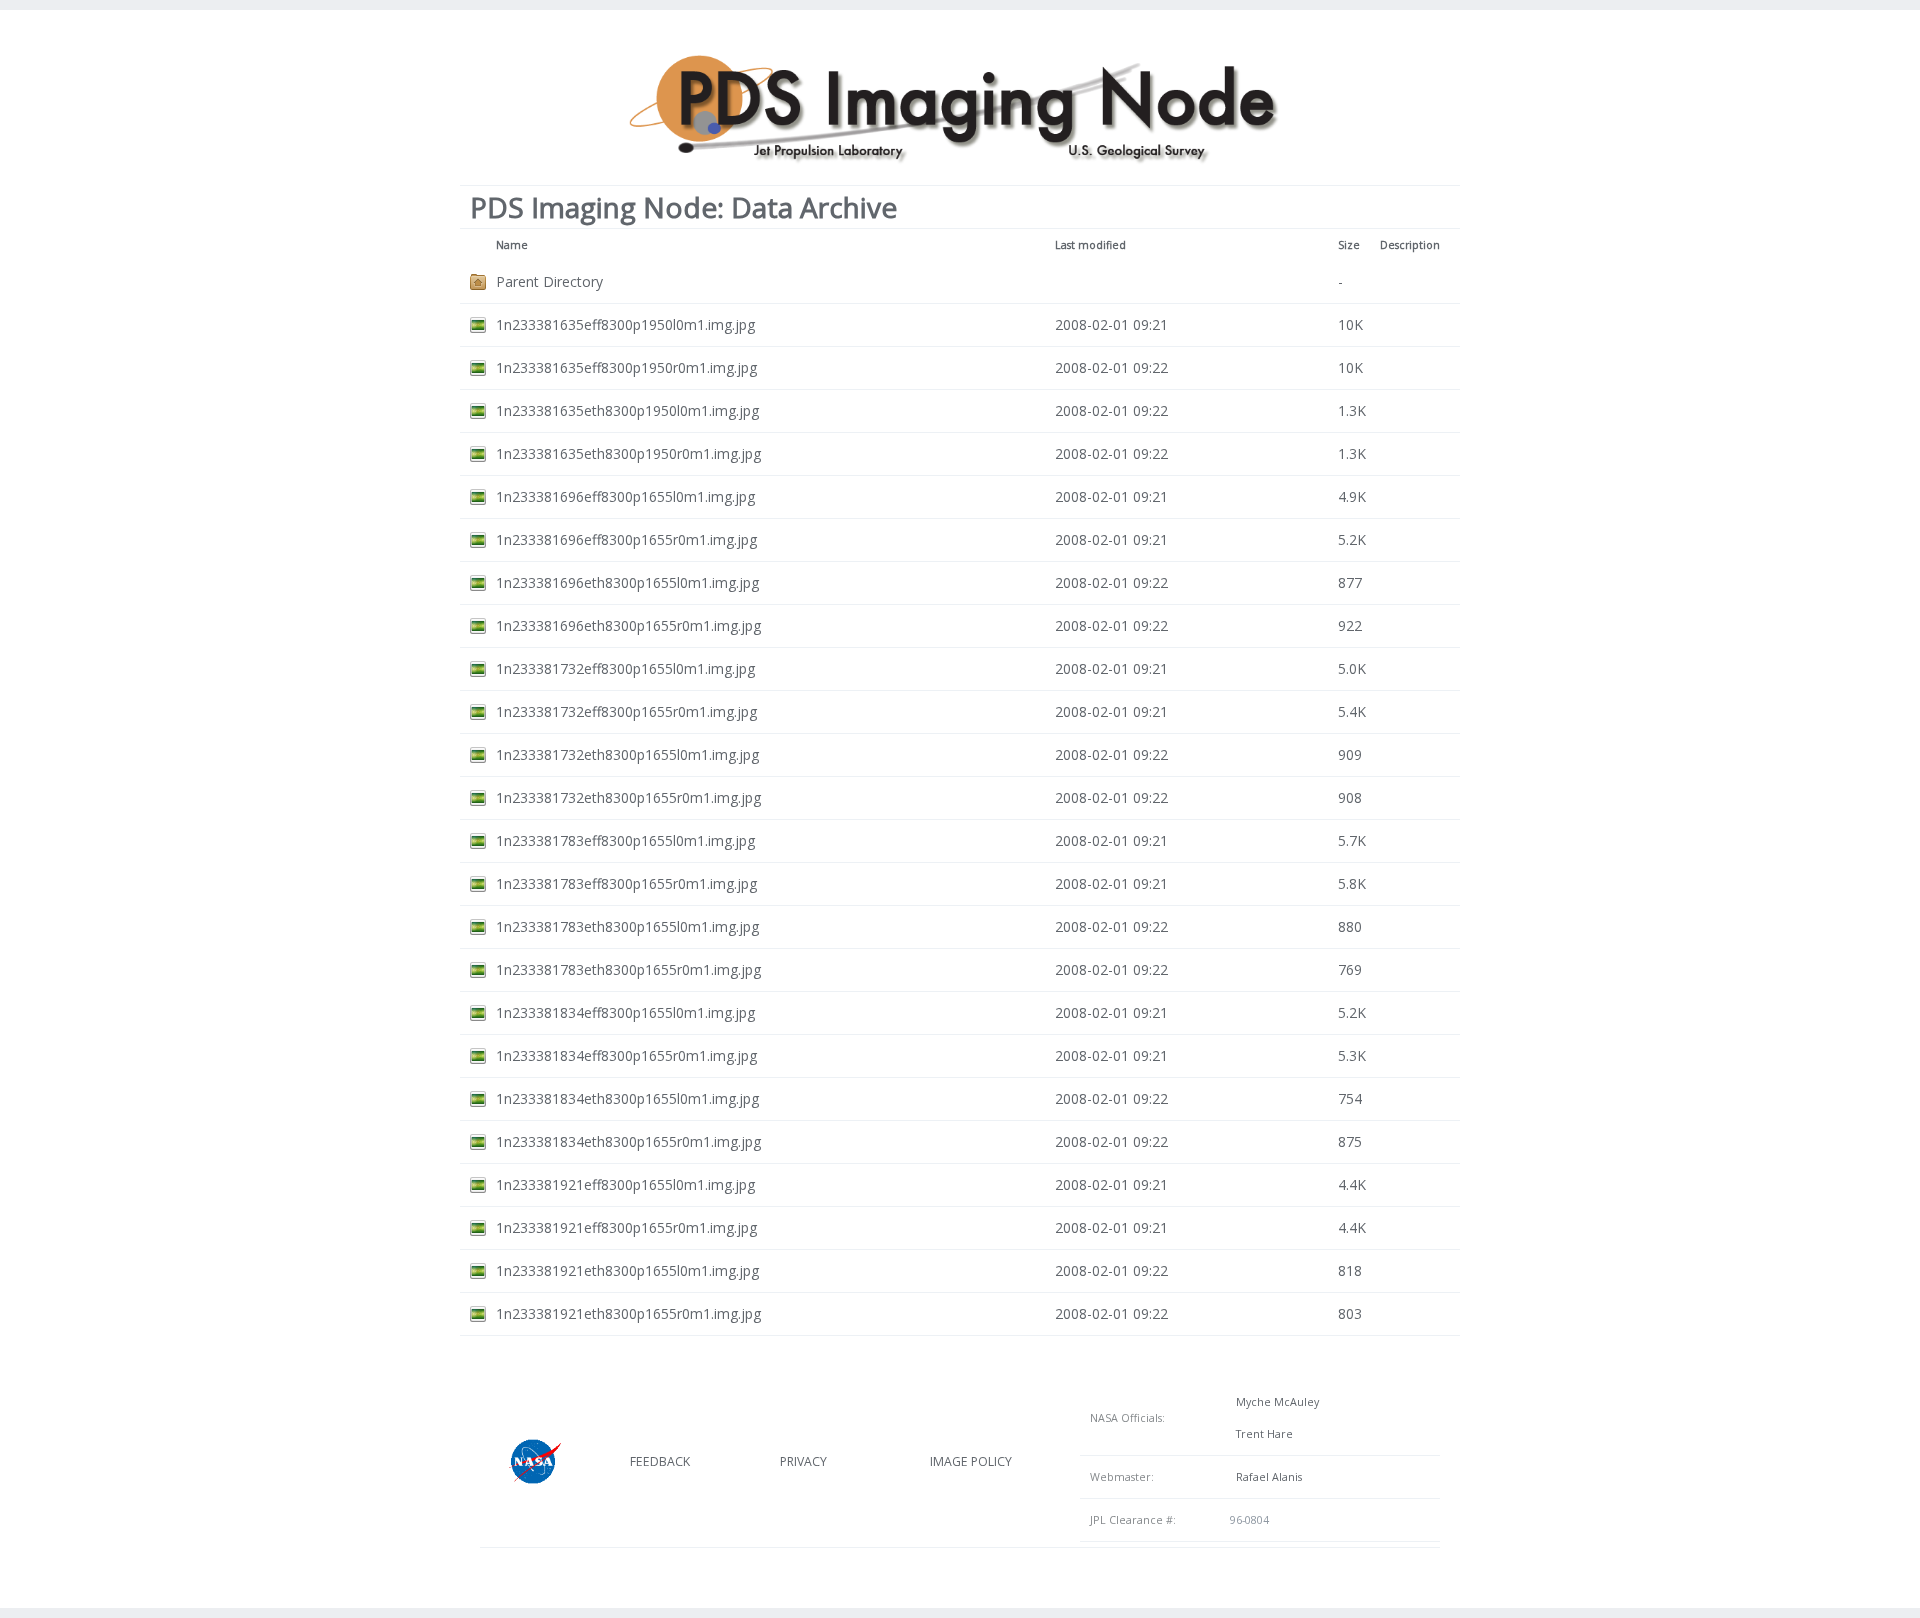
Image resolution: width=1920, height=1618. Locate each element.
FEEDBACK (660, 1461)
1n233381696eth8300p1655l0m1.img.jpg (627, 582)
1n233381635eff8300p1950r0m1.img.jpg (626, 367)
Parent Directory (549, 281)
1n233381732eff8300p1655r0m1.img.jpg (626, 711)
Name (512, 245)
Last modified (1090, 245)
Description (1410, 245)
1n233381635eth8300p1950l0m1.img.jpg (627, 410)
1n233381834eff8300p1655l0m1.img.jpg (625, 1012)
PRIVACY (803, 1461)
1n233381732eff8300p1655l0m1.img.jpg (625, 668)
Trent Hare (1261, 1434)
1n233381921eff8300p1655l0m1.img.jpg (625, 1184)
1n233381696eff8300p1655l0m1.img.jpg (625, 496)
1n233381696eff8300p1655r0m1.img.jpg (626, 539)
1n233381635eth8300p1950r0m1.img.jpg (628, 453)
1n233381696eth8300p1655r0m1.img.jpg (628, 625)
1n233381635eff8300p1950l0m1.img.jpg (625, 324)
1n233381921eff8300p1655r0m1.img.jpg (626, 1227)
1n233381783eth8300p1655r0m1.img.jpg (628, 969)
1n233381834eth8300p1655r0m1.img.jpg (628, 1141)
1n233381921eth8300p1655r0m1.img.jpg (628, 1313)
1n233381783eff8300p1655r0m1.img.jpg (626, 883)
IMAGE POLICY (971, 1461)
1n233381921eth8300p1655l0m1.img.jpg (627, 1270)
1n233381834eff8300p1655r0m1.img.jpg (626, 1055)
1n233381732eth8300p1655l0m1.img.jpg (627, 754)
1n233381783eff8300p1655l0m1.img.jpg (625, 840)
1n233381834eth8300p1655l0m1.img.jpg (627, 1098)
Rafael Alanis (1266, 1477)
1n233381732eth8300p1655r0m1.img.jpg (628, 797)
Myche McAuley (1274, 1402)
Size (1349, 245)
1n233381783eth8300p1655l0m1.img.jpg (627, 926)
